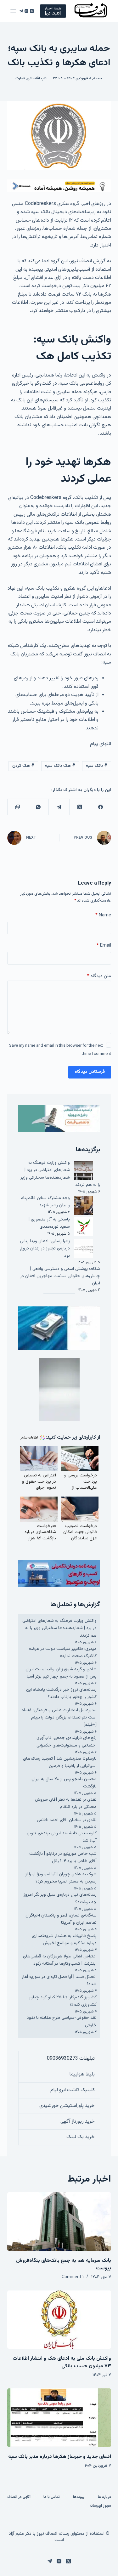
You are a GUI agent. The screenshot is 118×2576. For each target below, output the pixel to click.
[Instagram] (26, 11)
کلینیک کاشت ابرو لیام (73, 2090)
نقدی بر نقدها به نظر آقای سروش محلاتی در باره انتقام (66, 1803)
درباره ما (104, 2497)
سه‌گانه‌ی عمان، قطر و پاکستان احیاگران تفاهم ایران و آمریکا (61, 1919)
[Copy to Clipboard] (18, 807)
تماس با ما (52, 2497)
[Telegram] (21, 11)
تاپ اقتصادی (37, 78)
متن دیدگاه (99, 976)
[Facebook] (100, 807)
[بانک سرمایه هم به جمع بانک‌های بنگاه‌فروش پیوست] (59, 2222)
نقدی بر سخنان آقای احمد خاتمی (67, 1820)
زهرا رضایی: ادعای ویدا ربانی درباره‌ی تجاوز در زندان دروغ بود (45, 1248)
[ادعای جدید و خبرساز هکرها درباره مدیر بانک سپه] (59, 2418)
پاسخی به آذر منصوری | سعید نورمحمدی (49, 1223)
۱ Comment (73, 2277)
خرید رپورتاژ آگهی (78, 2122)
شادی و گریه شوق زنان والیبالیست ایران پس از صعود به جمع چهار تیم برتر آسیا (61, 1673)
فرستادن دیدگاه (90, 1072)
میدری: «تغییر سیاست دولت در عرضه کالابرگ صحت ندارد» (63, 1653)
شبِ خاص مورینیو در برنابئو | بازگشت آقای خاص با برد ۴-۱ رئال (63, 1857)
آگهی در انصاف (19, 2497)
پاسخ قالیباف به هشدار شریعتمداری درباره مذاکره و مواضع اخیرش (64, 1940)
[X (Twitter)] (32, 11)
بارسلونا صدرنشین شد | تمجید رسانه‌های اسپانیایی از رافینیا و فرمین (60, 1762)
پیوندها (79, 2497)
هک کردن (23, 766)
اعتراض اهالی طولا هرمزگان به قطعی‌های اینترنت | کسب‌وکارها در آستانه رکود (60, 1960)
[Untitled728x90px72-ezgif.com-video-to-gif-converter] (59, 186)
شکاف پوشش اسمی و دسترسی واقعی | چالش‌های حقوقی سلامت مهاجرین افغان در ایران (60, 1276)
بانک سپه (97, 766)
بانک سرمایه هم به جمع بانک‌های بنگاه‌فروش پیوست (64, 2265)
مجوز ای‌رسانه (100, 2506)
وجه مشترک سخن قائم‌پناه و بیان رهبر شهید (45, 1202)
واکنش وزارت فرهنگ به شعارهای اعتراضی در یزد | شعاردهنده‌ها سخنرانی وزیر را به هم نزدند (60, 1174)
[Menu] (13, 11)
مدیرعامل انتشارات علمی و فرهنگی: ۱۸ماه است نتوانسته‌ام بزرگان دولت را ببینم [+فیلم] (59, 1718)
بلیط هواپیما (82, 2074)
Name (103, 915)
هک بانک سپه (60, 766)
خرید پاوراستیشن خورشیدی (67, 2106)
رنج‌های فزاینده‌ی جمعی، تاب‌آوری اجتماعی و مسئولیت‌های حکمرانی (67, 1742)
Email (104, 945)
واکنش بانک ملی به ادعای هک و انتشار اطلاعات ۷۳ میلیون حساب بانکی (62, 2362)
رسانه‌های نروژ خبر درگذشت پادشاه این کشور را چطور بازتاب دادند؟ (61, 1693)
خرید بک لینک (81, 2137)
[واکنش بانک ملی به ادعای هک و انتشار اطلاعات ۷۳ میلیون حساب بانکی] (59, 2320)
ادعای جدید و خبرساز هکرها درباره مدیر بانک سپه (60, 2457)
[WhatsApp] (38, 807)
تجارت (20, 78)
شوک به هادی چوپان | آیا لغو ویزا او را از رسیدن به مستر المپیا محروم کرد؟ (61, 1878)
